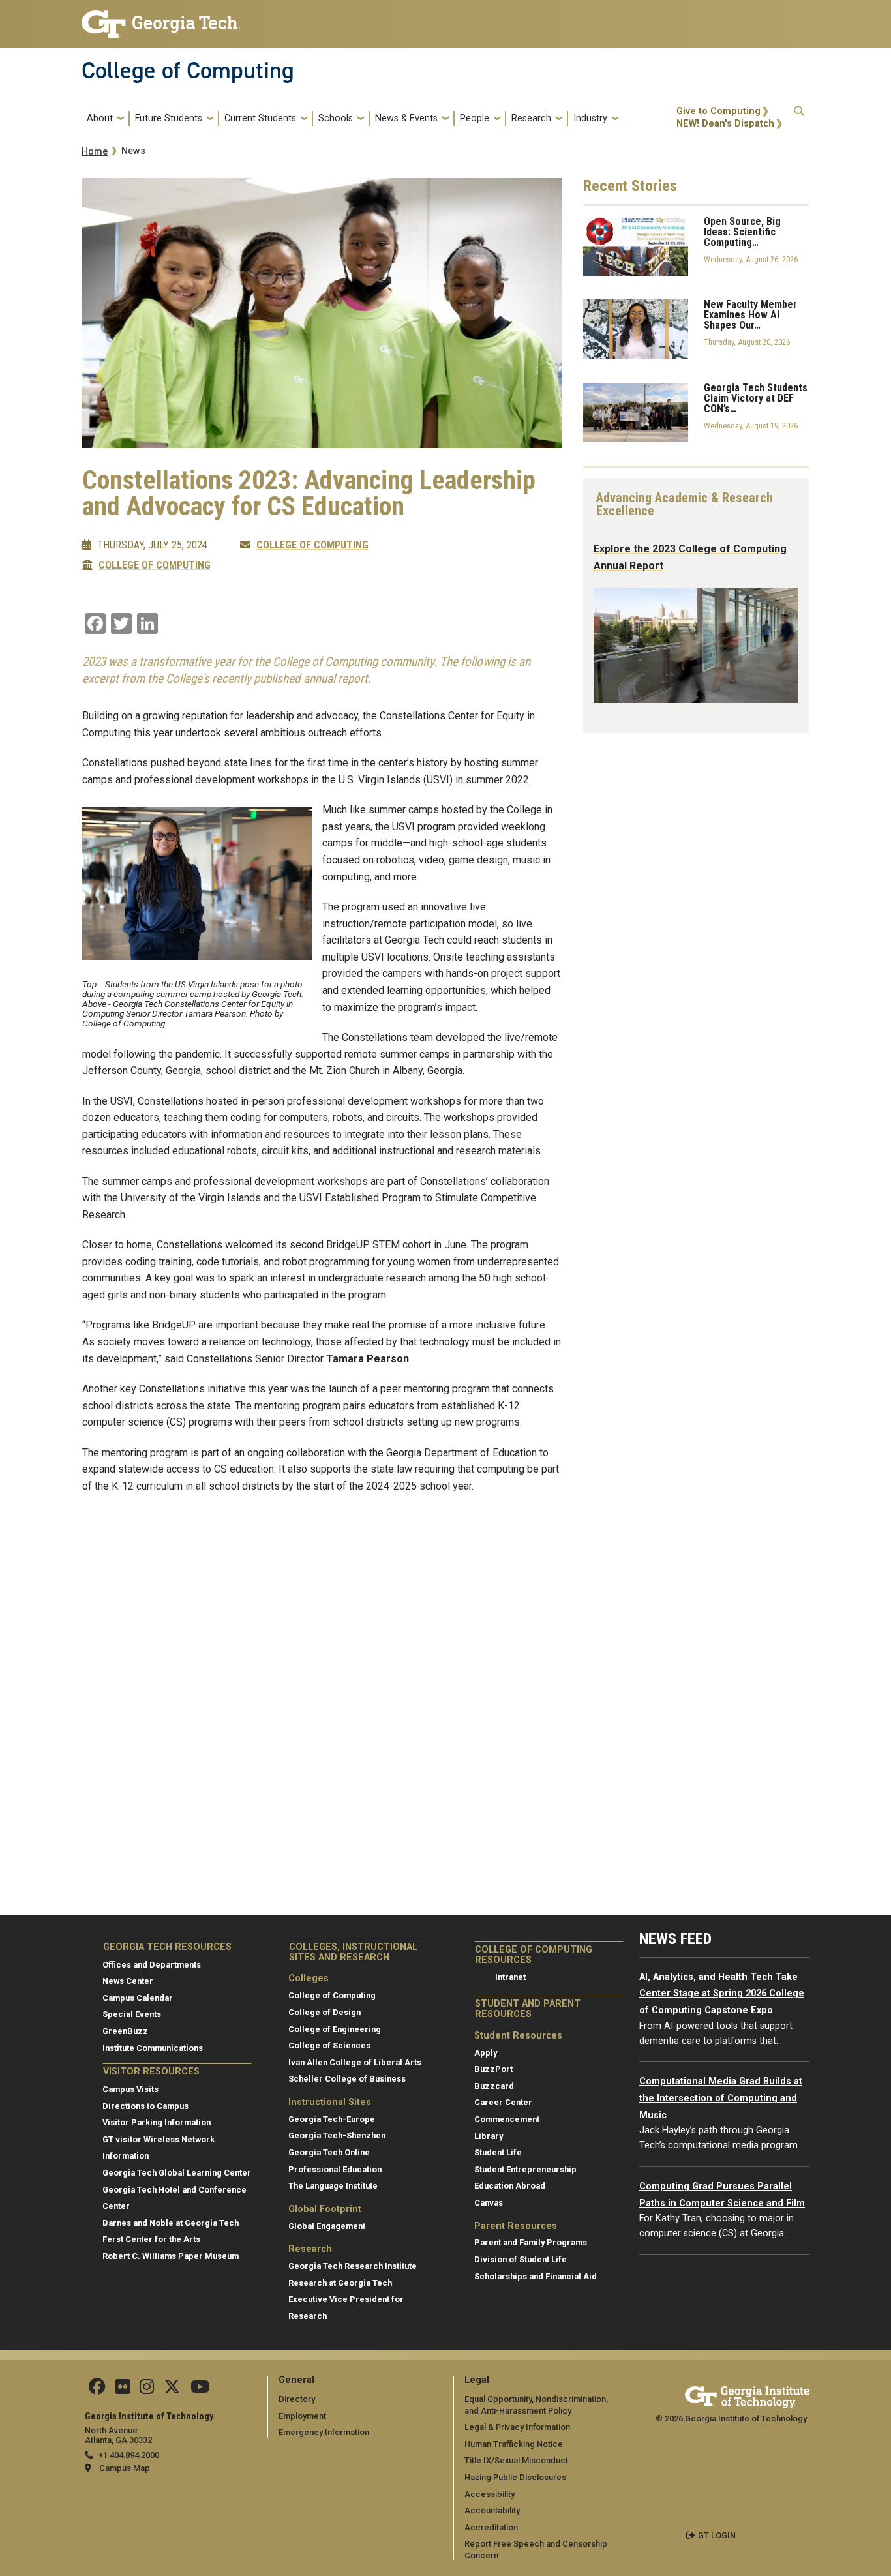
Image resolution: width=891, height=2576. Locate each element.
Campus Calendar (138, 1998)
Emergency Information (324, 2432)
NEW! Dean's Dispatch (725, 124)
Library (489, 2136)
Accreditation (491, 2527)
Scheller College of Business (347, 2079)
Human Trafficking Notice (514, 2444)
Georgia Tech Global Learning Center (177, 2173)
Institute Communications (153, 2048)
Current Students (260, 118)
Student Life (498, 2152)
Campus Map (125, 2468)
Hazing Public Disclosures (515, 2477)
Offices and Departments (152, 1965)
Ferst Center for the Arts (151, 2239)
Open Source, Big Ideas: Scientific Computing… (742, 232)
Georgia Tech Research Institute (353, 2266)
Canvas (489, 2203)
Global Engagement (327, 2226)
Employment (302, 2416)
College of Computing (188, 70)
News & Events (406, 118)
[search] (799, 118)
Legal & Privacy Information (517, 2427)
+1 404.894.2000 (129, 2455)
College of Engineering (335, 2029)
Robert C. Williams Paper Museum (171, 2256)
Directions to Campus (145, 2106)
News (133, 151)
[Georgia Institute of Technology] (161, 19)
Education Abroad (510, 2186)
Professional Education (335, 2169)
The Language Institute (333, 2186)
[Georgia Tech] (747, 2395)
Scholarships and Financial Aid (536, 2276)
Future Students (169, 118)
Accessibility (490, 2494)
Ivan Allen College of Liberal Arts (355, 2062)
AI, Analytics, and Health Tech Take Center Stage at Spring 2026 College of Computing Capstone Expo (722, 1994)
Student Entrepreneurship (525, 2169)
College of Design (325, 2012)
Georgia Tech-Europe (332, 2119)
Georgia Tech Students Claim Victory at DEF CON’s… (756, 398)
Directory (297, 2399)
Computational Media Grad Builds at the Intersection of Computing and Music (721, 2098)
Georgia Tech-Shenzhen (337, 2135)
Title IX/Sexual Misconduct (516, 2460)
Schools (336, 118)
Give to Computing (718, 111)
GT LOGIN (717, 2535)
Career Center (503, 2102)
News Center (128, 1981)
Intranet (510, 1977)
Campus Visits (130, 2089)
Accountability (492, 2510)
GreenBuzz (125, 2031)
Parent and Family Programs (531, 2242)
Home (95, 152)
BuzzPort (493, 2069)
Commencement (507, 2119)
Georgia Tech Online (329, 2152)
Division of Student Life (521, 2259)
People (475, 118)
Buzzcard (494, 2086)
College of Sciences (329, 2045)
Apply (486, 2053)
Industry (590, 118)
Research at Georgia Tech (340, 2283)
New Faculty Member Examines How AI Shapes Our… (750, 315)
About (100, 118)
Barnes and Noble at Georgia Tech (171, 2223)
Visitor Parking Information (157, 2122)
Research (531, 118)
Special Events (132, 2014)
